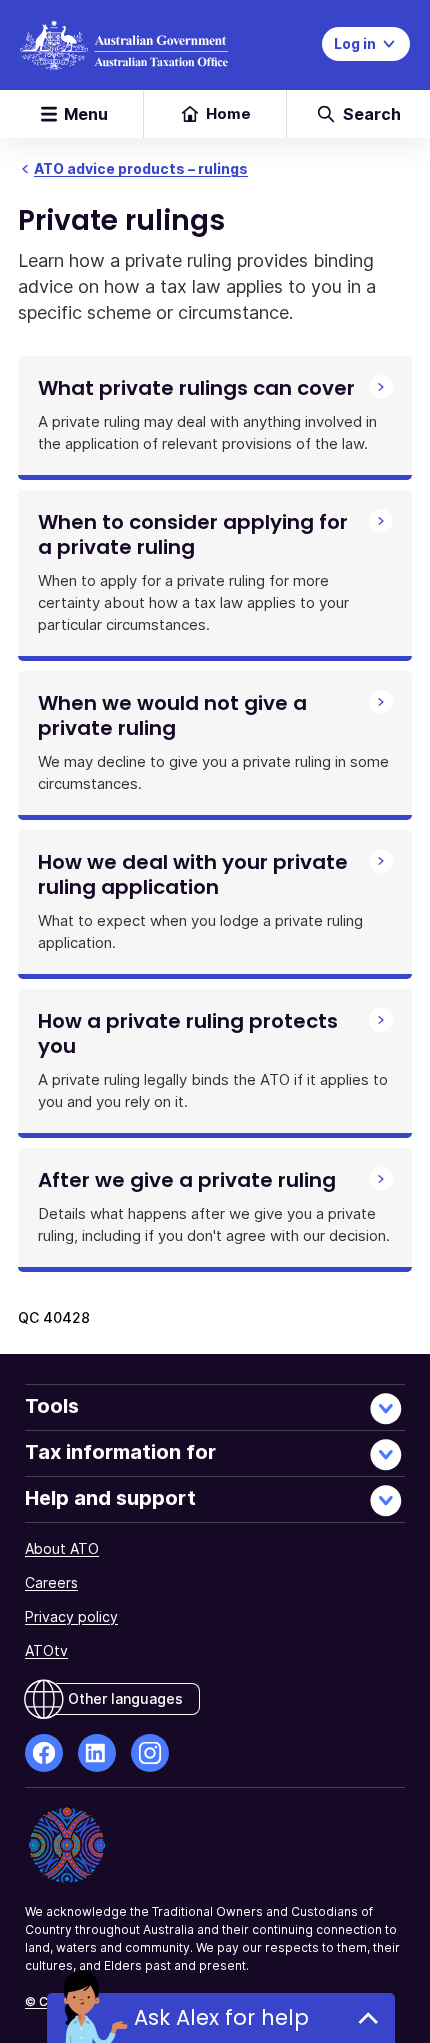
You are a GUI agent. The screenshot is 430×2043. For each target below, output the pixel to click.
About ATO (62, 1548)
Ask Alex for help (221, 2017)
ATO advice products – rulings (141, 168)
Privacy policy (71, 1616)
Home (228, 113)
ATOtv (46, 1650)
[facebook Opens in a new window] (44, 1753)
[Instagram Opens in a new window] (150, 1753)
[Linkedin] (97, 1753)
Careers (51, 1582)
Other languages (125, 1698)
